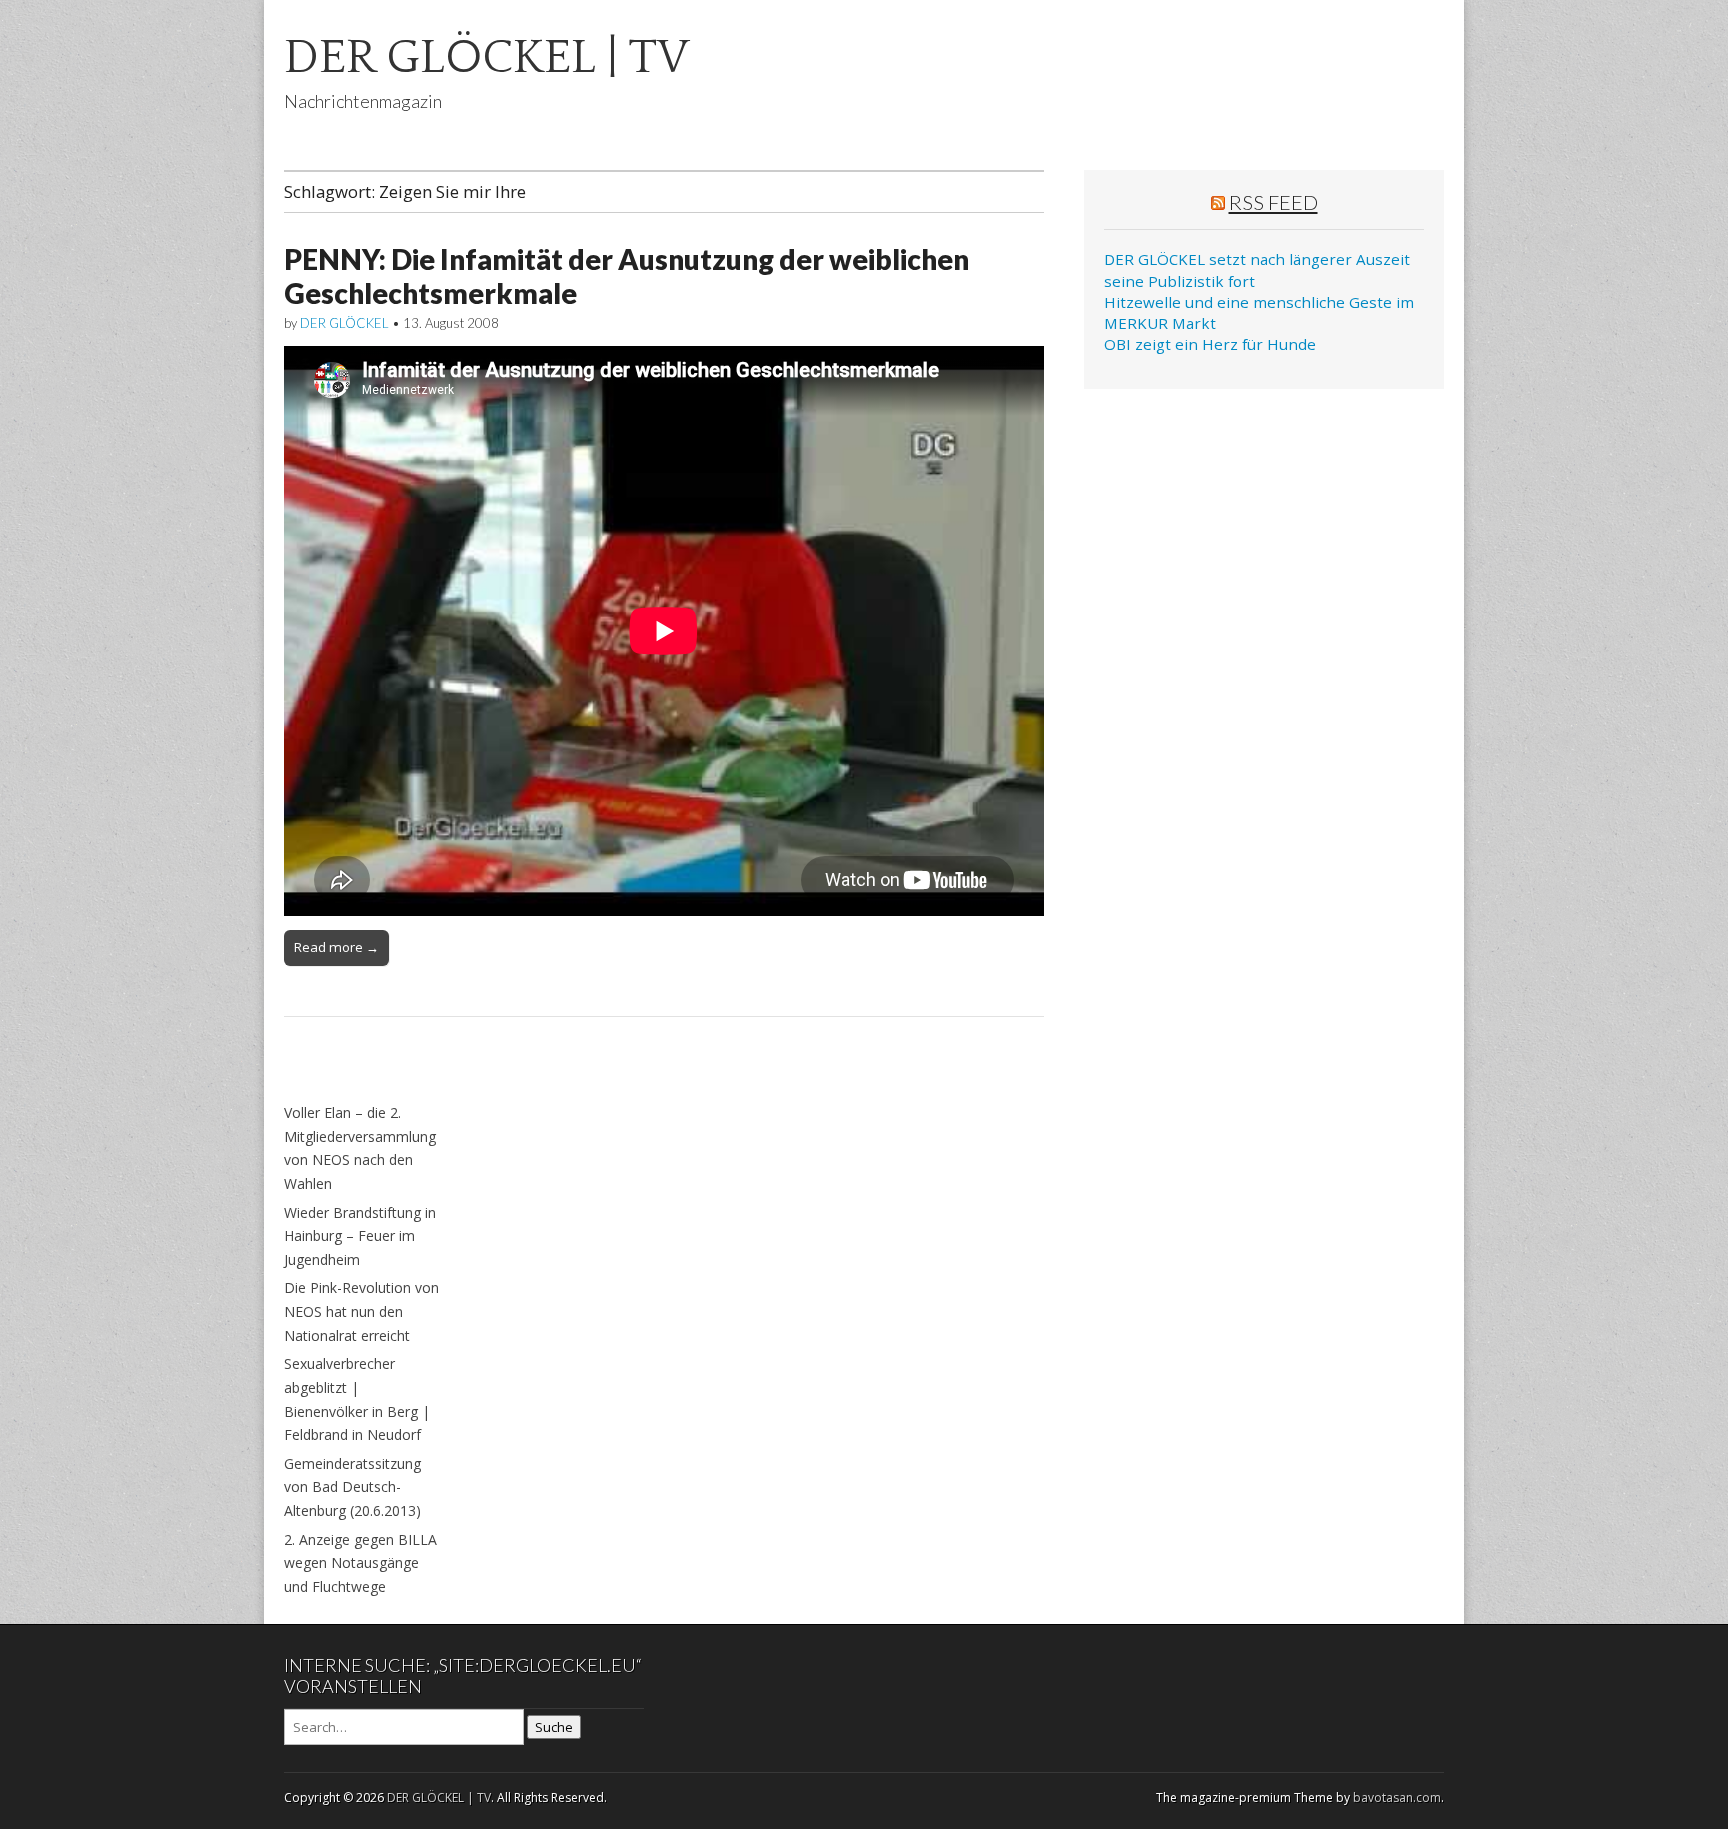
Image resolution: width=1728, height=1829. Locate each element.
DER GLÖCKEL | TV (486, 57)
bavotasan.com (1397, 1797)
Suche (554, 1727)
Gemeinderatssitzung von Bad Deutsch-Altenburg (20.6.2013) (352, 1487)
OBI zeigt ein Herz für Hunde (1210, 344)
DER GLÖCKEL (344, 323)
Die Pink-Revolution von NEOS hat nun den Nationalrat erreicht (361, 1311)
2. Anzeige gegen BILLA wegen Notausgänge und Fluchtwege (360, 1563)
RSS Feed (1273, 202)
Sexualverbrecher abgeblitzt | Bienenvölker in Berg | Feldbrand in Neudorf (357, 1399)
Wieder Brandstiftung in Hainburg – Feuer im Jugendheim (360, 1236)
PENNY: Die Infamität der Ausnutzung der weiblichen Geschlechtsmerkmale (626, 276)
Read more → (336, 947)
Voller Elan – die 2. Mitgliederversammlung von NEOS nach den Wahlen (360, 1148)
